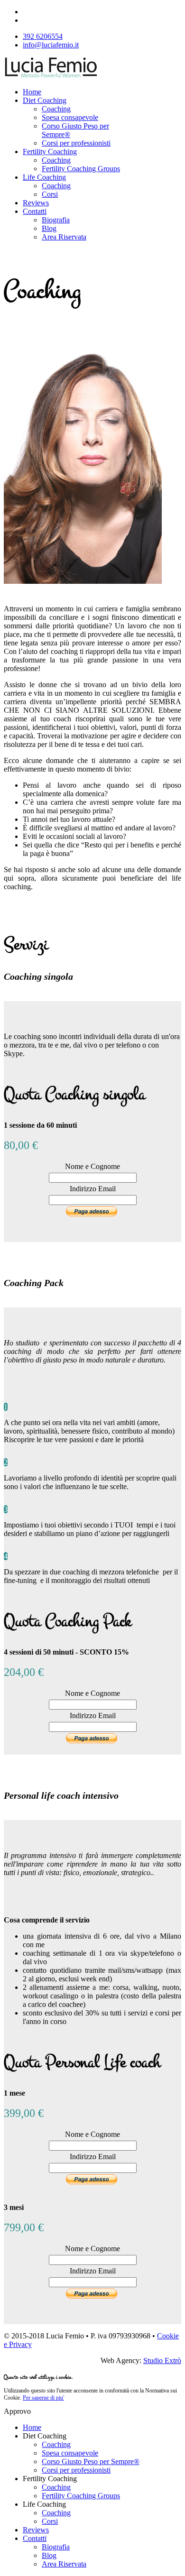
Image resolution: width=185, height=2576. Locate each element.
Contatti (35, 211)
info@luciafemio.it (51, 45)
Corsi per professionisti (76, 143)
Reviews (36, 203)
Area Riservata (64, 237)
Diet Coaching (45, 100)
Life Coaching (44, 177)
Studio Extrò (162, 2360)
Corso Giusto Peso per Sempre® (91, 2461)
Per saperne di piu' (43, 2398)
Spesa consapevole (70, 117)
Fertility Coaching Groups (81, 169)
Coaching (56, 109)
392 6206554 (43, 36)
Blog (49, 228)
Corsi (50, 194)
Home (32, 92)
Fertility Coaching (50, 152)
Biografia (56, 220)
